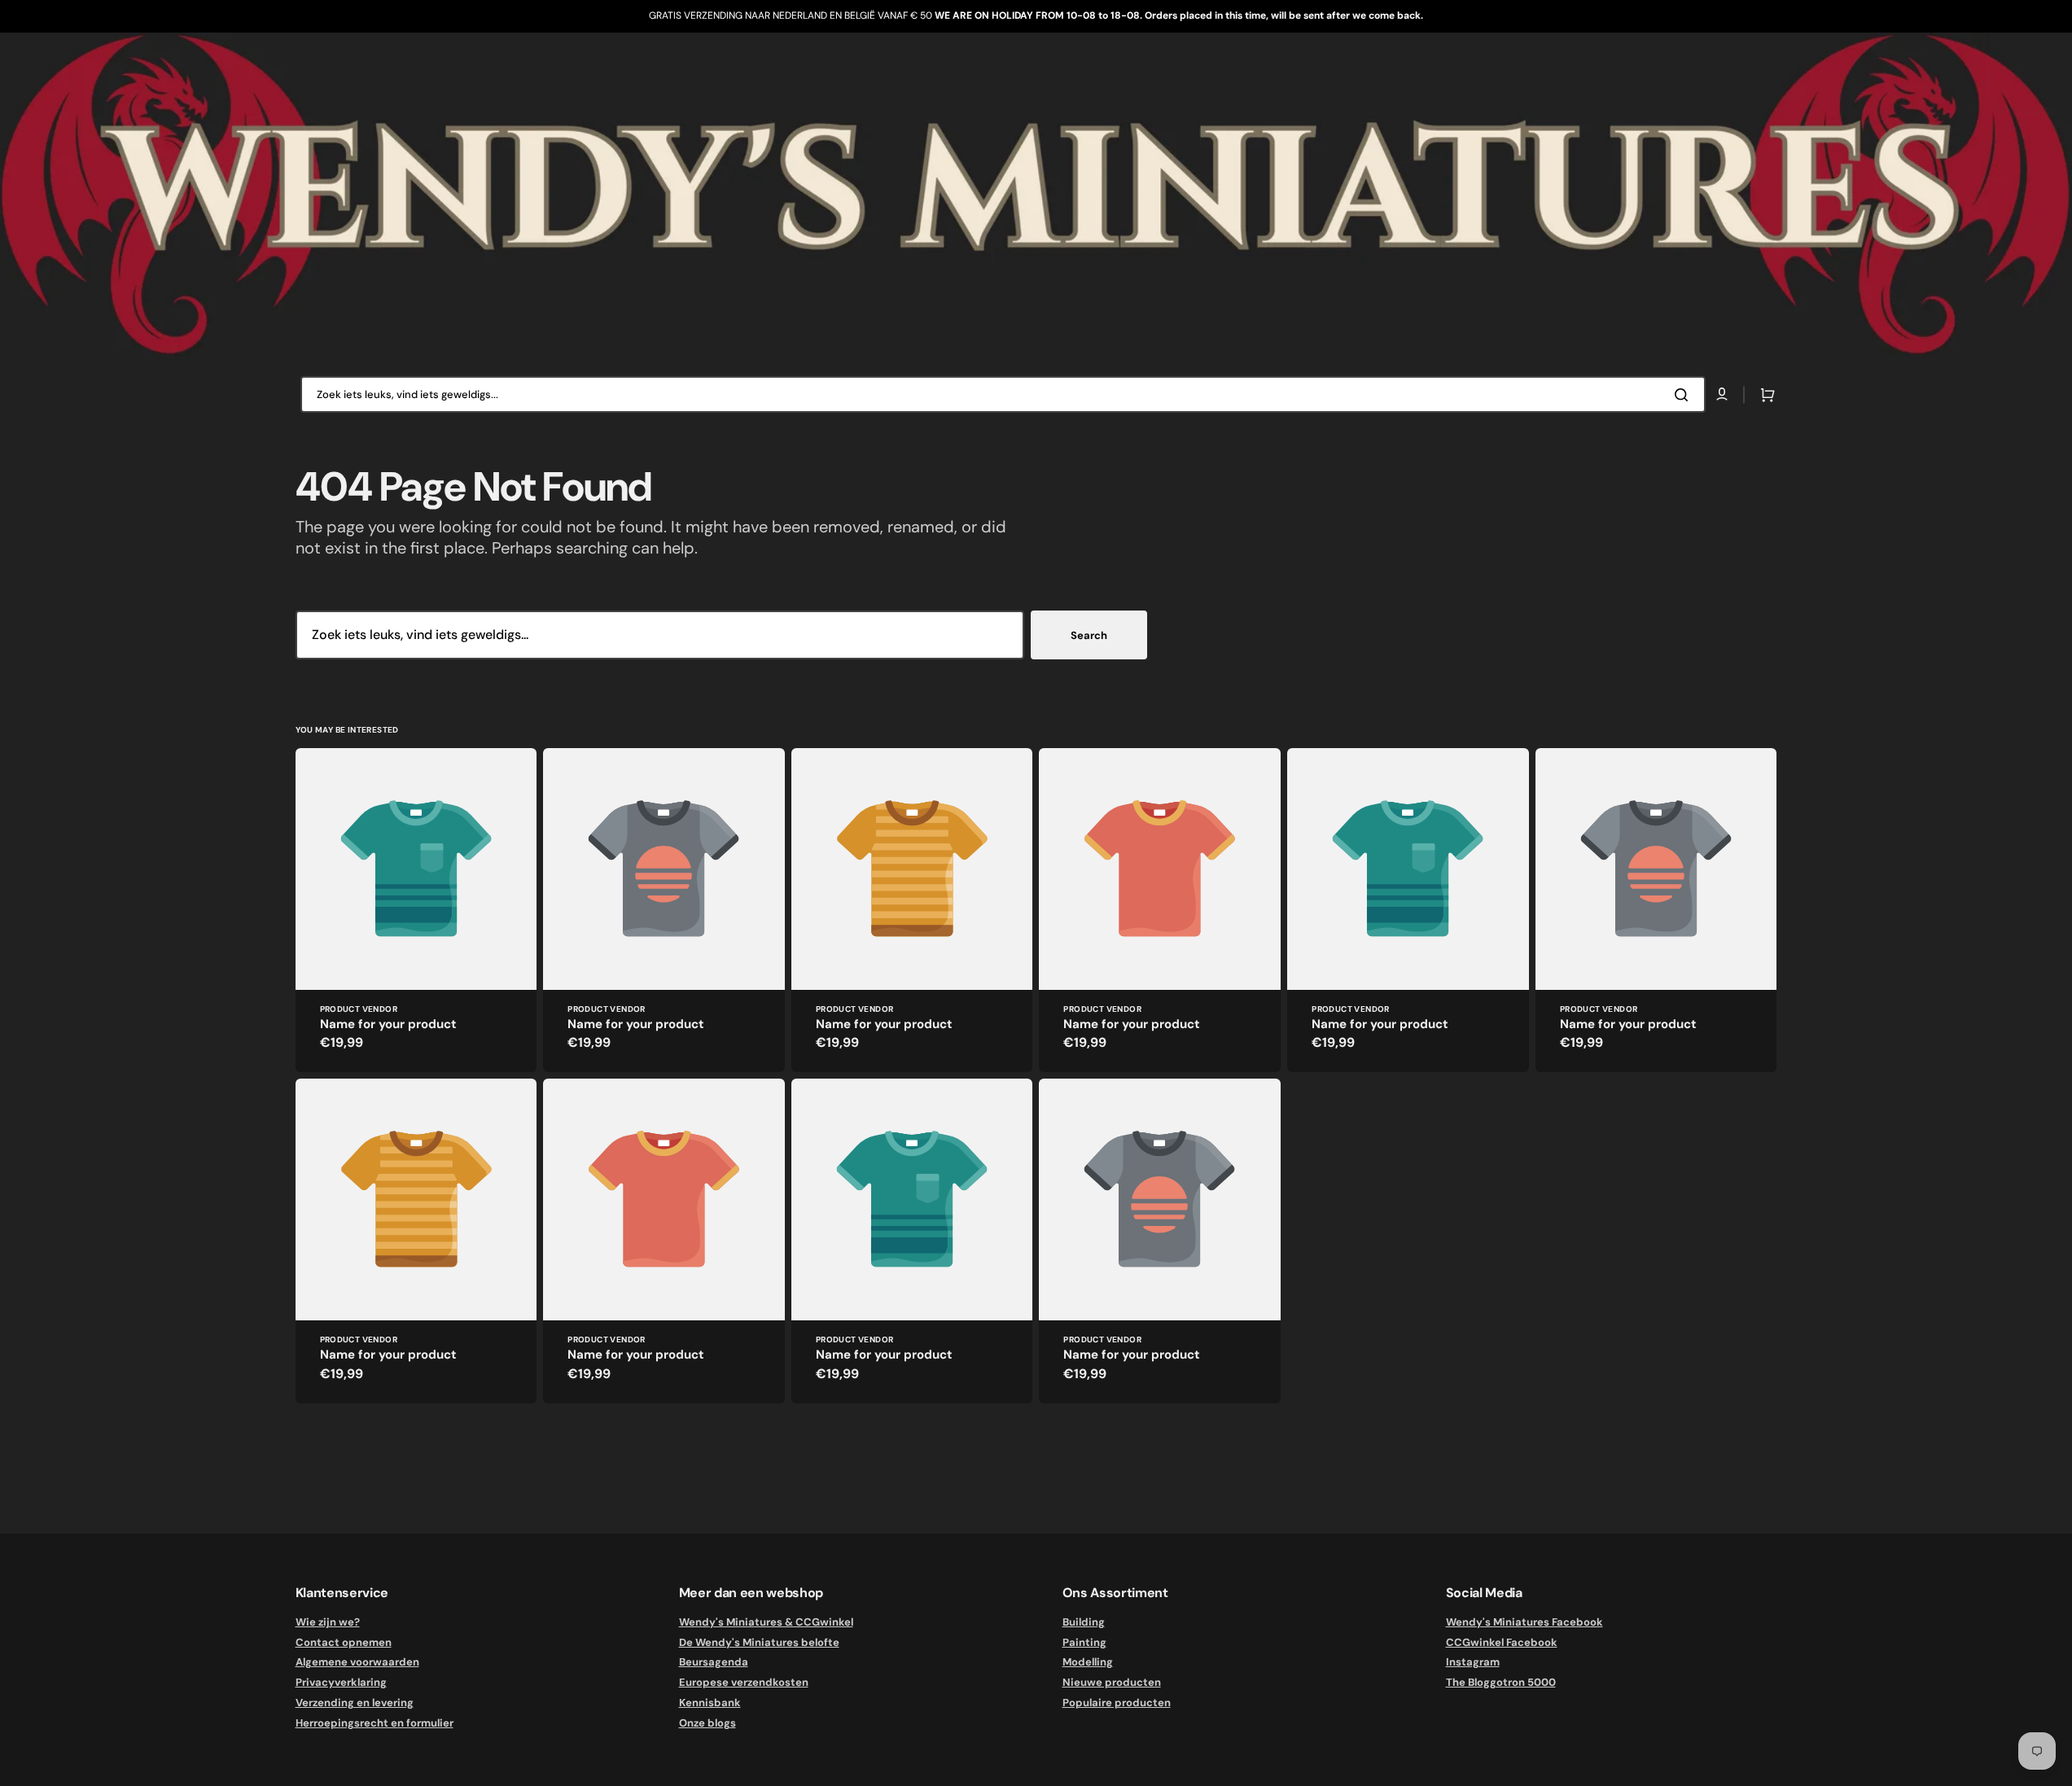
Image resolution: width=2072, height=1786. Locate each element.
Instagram (1473, 1662)
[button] (1764, 395)
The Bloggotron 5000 (1501, 1682)
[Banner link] (1036, 195)
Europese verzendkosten (744, 1682)
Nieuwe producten (1112, 1682)
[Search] (1684, 395)
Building (1084, 1622)
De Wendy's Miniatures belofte (759, 1642)
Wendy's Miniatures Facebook (1524, 1622)
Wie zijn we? (328, 1622)
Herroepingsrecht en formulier (375, 1723)
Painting (1084, 1642)
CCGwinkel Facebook (1502, 1642)
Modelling (1088, 1662)
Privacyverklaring (341, 1682)
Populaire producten (1117, 1703)
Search (1089, 635)
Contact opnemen (344, 1642)
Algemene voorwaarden (357, 1662)
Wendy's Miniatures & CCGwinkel (766, 1622)
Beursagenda (714, 1662)
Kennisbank (710, 1703)
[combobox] (1003, 394)
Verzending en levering (355, 1703)
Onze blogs (707, 1723)
